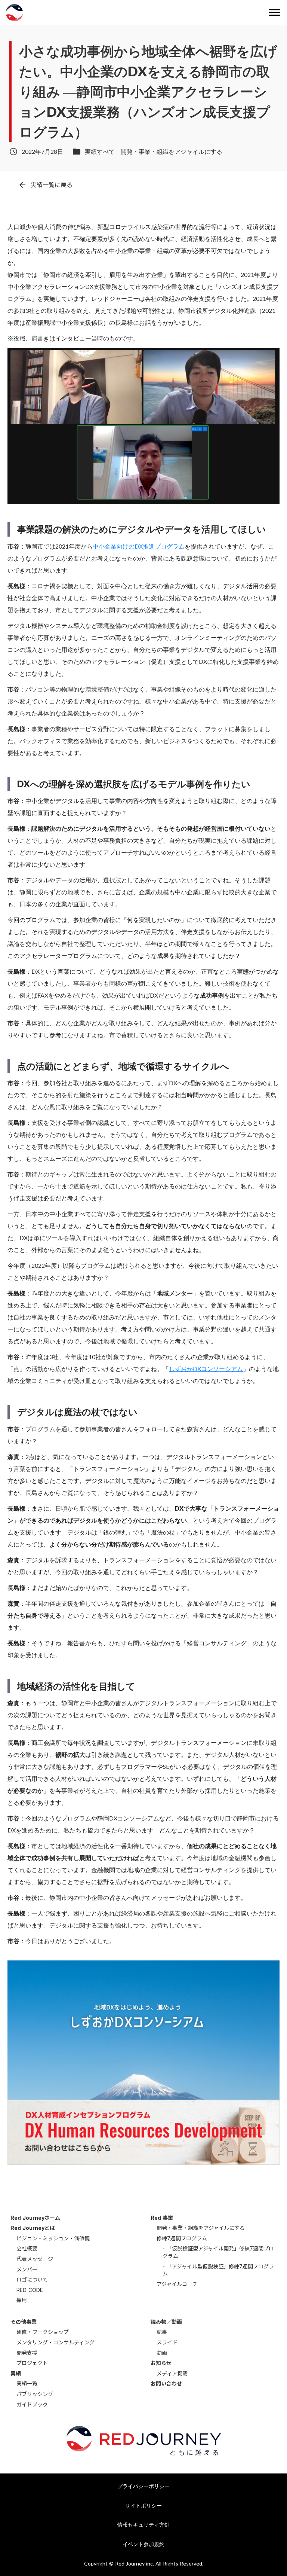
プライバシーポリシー (143, 2486)
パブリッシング (35, 2394)
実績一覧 (27, 2383)
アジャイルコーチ (177, 2284)
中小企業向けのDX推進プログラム (139, 546)
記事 (162, 2332)
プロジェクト (32, 2363)
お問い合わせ (166, 2383)
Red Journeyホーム (35, 2218)
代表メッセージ (35, 2259)
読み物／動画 (166, 2322)
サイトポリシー (143, 2505)
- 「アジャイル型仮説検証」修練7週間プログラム (218, 2270)
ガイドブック (32, 2404)
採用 (22, 2300)
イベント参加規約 (143, 2544)
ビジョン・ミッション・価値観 (53, 2238)
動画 (162, 2353)
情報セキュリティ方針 (143, 2525)
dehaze (274, 13)
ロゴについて (32, 2279)
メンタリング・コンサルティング (55, 2342)
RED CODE (30, 2290)
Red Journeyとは (33, 2228)
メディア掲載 (172, 2373)
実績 (16, 2373)
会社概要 (27, 2248)
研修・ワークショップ (43, 2332)
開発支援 (27, 2353)
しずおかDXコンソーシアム (206, 1369)
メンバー (27, 2269)
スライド (167, 2342)
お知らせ (161, 2363)
